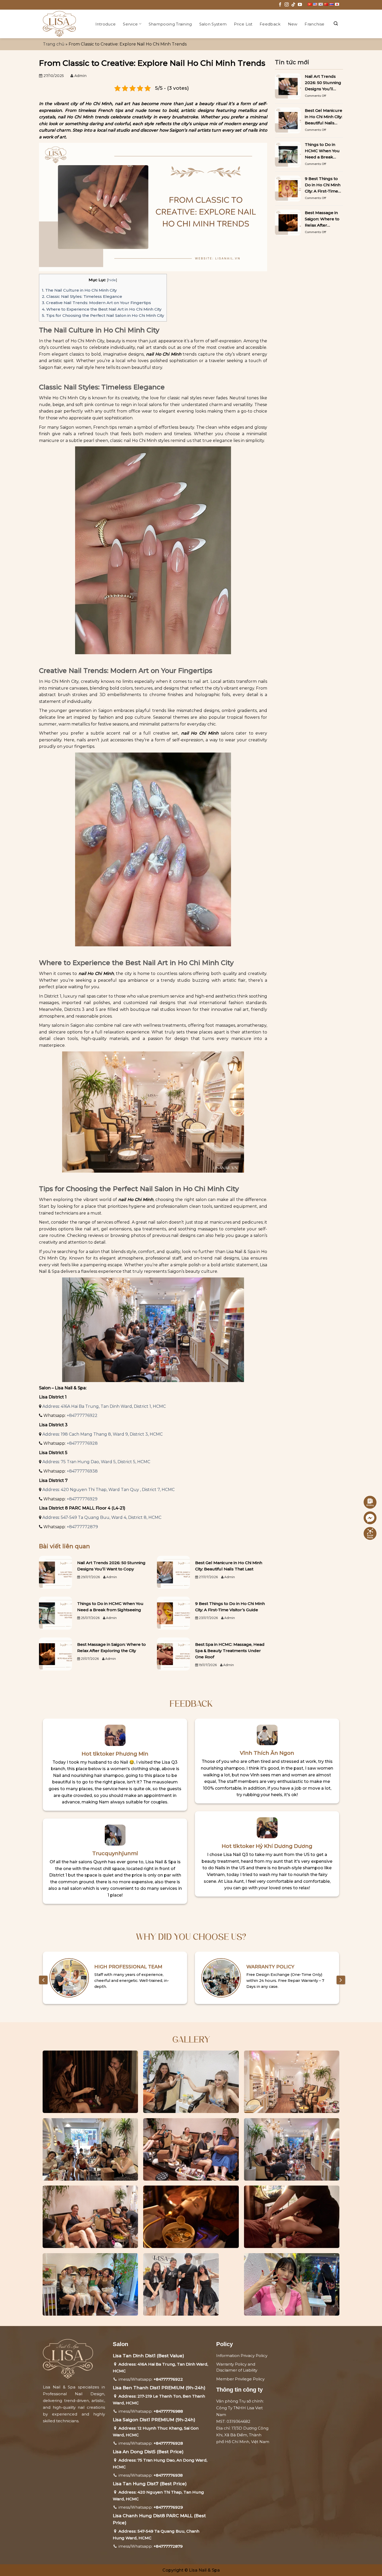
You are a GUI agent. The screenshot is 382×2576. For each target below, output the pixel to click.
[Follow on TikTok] (293, 5)
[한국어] (321, 4)
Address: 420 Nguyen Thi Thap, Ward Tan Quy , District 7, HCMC (108, 1490)
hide (112, 280)
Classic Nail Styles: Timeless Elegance (82, 296)
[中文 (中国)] (326, 4)
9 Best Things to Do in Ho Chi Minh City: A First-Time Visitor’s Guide (230, 1607)
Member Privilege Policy (240, 2379)
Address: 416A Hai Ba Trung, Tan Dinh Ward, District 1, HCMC (104, 1406)
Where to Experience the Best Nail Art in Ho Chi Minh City (102, 309)
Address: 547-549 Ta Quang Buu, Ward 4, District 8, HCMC (102, 1517)
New (293, 24)
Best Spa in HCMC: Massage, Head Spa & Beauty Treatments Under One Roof (230, 1651)
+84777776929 (82, 1499)
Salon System (213, 24)
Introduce (106, 24)
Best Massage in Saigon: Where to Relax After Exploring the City (111, 1647)
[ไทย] (332, 4)
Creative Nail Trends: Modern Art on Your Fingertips (96, 303)
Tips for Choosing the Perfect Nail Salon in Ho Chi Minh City (103, 315)
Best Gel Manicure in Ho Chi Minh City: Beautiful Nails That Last (229, 1566)
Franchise (314, 24)
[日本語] (337, 4)
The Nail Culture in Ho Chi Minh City (79, 290)
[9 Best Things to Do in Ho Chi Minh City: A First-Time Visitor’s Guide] (173, 1613)
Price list (243, 24)
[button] (336, 24)
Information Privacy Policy (242, 2356)
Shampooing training (170, 24)
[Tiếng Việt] (310, 4)
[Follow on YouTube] (300, 5)
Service (130, 24)
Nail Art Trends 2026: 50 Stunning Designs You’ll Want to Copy (111, 1566)
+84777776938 (82, 1471)
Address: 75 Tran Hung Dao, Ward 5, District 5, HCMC (96, 1462)
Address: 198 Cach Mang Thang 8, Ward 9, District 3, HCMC (103, 1434)
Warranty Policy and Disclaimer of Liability (237, 2367)
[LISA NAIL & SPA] (61, 24)
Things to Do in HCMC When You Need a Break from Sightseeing (110, 1607)
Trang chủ (54, 44)
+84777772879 (82, 1527)
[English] (315, 4)
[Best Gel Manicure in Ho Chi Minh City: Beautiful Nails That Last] (173, 1572)
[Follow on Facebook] (280, 5)
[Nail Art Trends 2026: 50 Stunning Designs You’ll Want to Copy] (55, 1572)
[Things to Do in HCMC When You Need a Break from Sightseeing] (55, 1613)
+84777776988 (168, 2411)
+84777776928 (82, 1443)
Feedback (270, 24)
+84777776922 (82, 1415)
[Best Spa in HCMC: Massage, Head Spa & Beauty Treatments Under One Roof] (173, 1653)
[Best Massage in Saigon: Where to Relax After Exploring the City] (55, 1653)
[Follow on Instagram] (287, 5)
